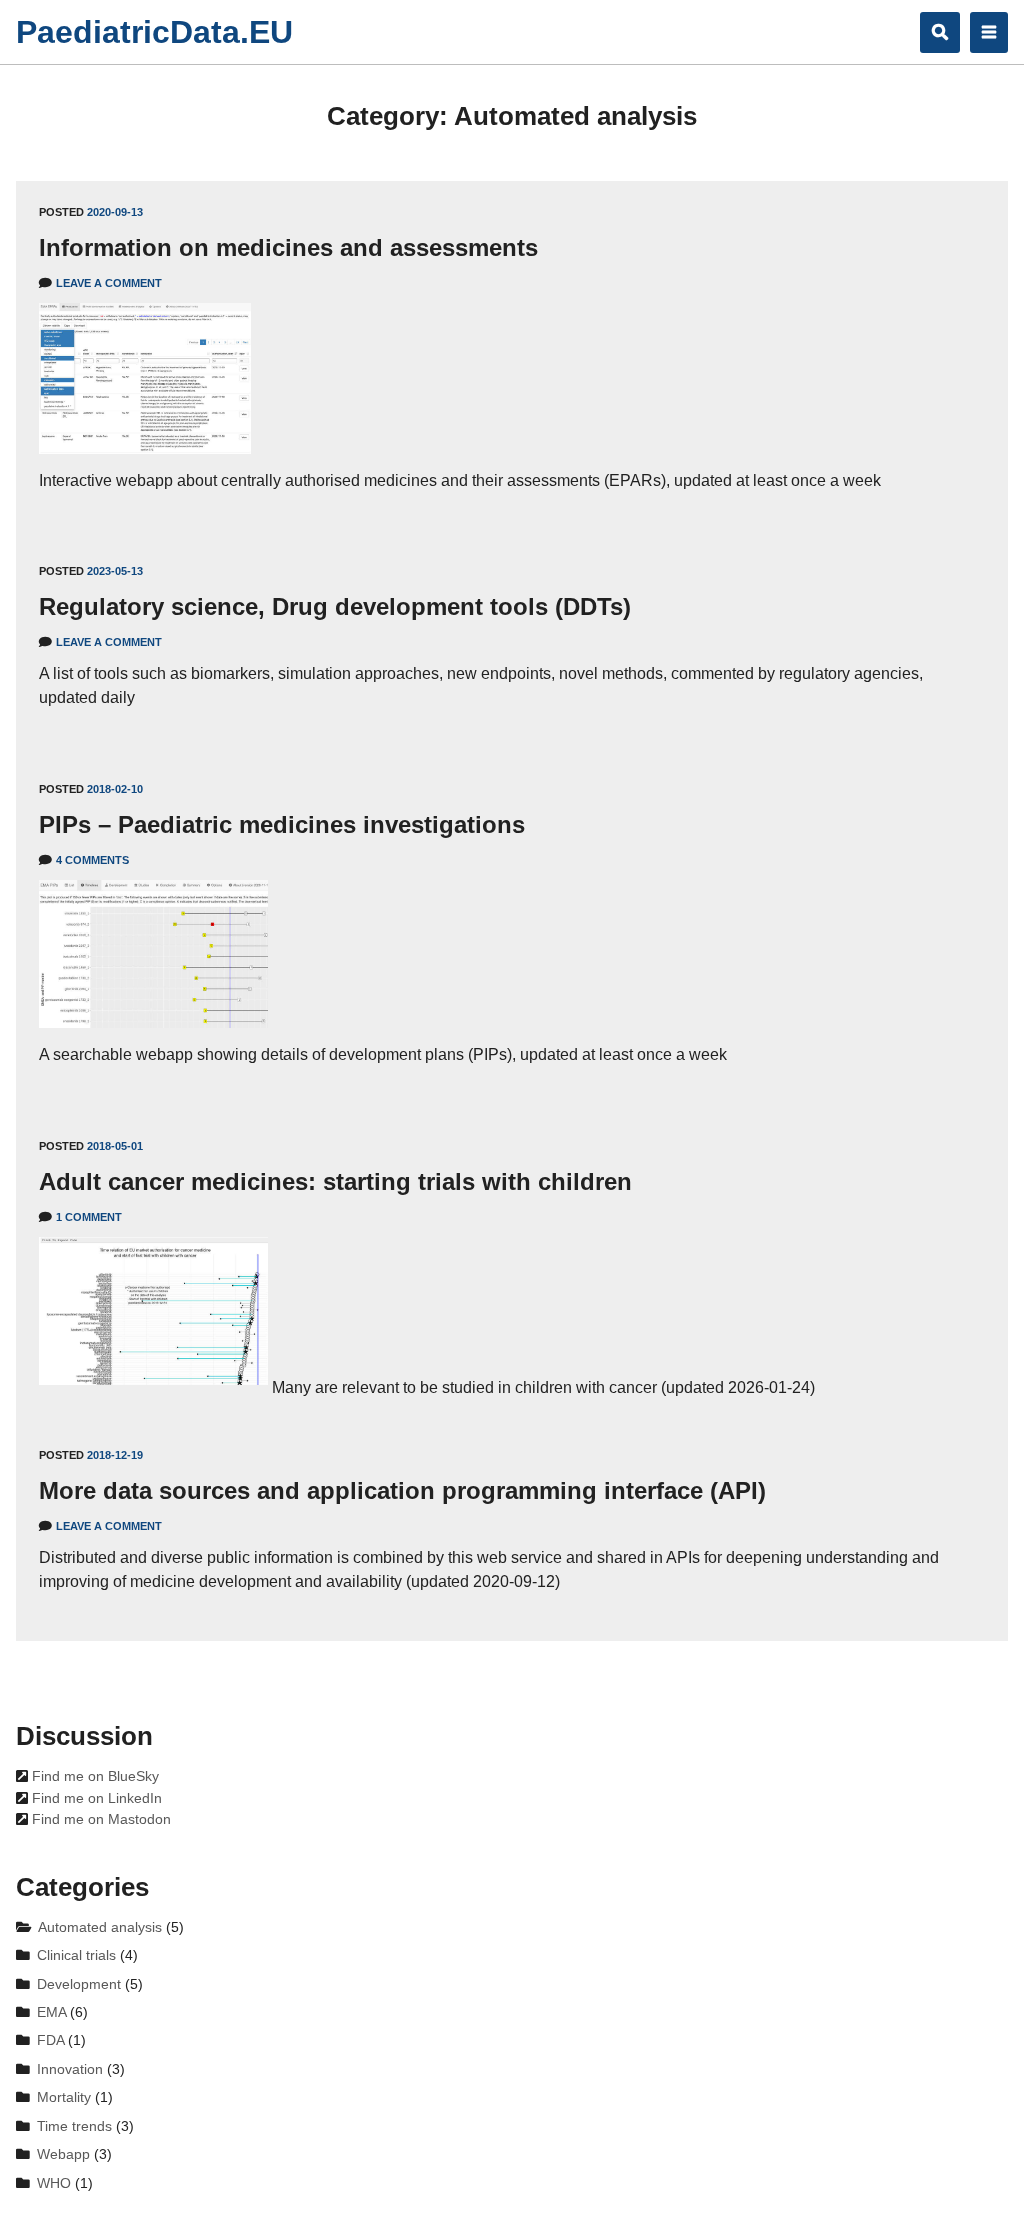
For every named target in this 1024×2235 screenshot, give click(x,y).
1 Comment (89, 1217)
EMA (51, 2012)
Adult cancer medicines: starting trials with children (335, 1181)
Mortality (64, 2097)
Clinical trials (76, 1955)
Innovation (70, 2069)
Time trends (74, 2126)
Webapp (63, 2154)
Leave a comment (109, 283)
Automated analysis (100, 1927)
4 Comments (92, 860)
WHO (54, 2183)
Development (79, 1984)
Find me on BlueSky (93, 1776)
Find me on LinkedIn (95, 1798)
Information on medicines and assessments (288, 247)
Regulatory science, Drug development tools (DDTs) (335, 606)
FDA (50, 2040)
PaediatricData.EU (154, 32)
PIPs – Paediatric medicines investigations (282, 824)
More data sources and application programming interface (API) (402, 1490)
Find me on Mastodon (99, 1819)
